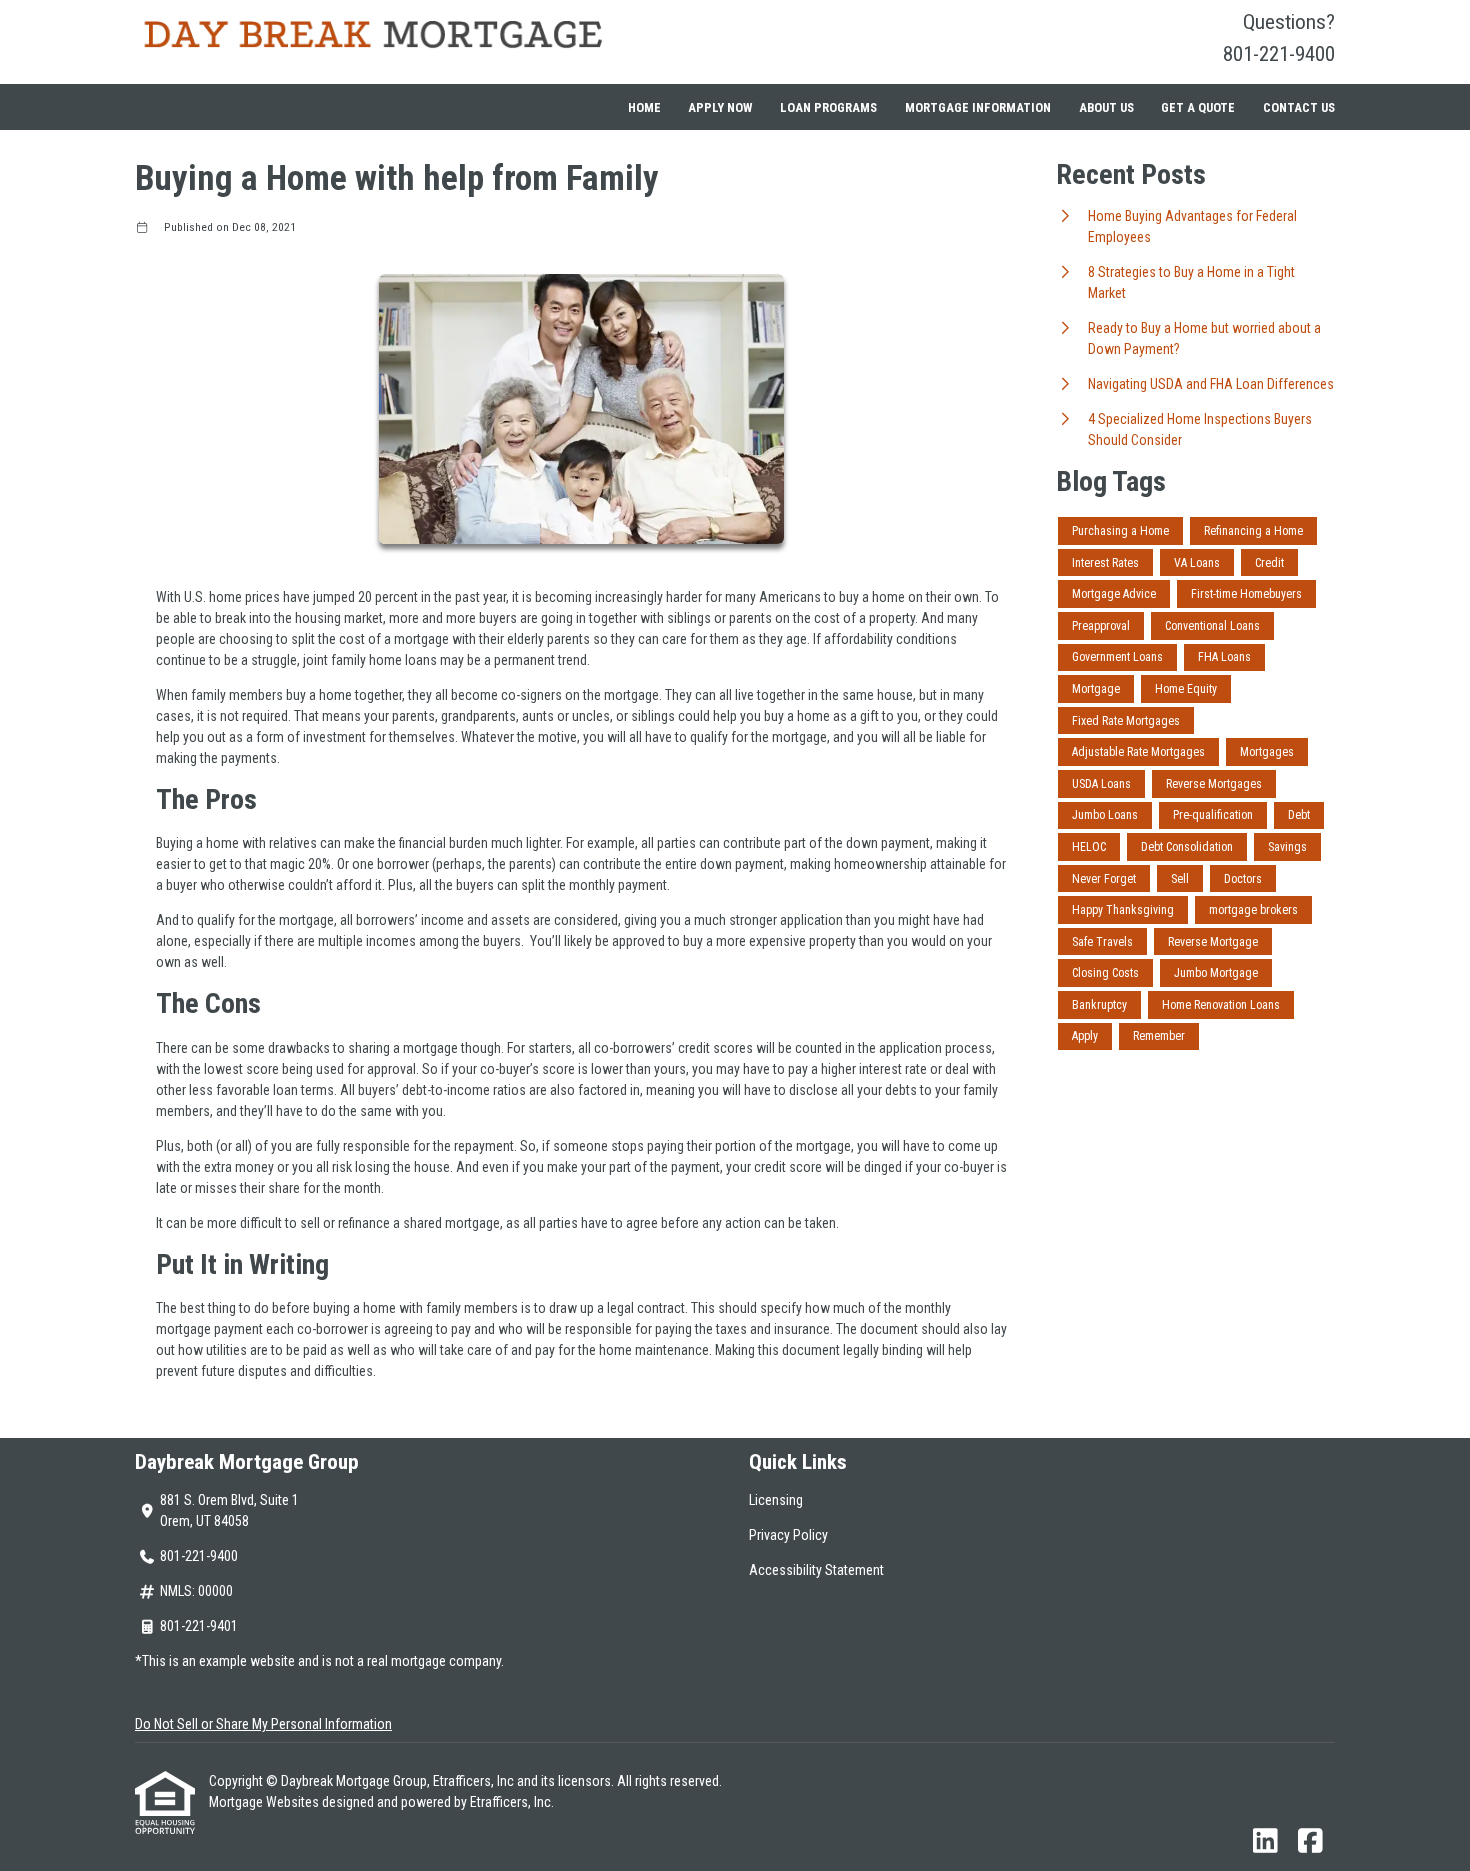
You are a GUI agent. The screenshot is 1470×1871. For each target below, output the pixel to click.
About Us (1106, 107)
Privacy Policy (788, 1535)
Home (644, 107)
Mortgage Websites (265, 1802)
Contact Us (1299, 107)
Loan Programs (828, 107)
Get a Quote (1198, 107)
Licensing (776, 1500)
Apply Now (720, 107)
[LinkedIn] (1265, 1842)
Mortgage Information (978, 107)
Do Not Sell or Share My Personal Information (263, 1724)
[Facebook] (1310, 1842)
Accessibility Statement (816, 1570)
